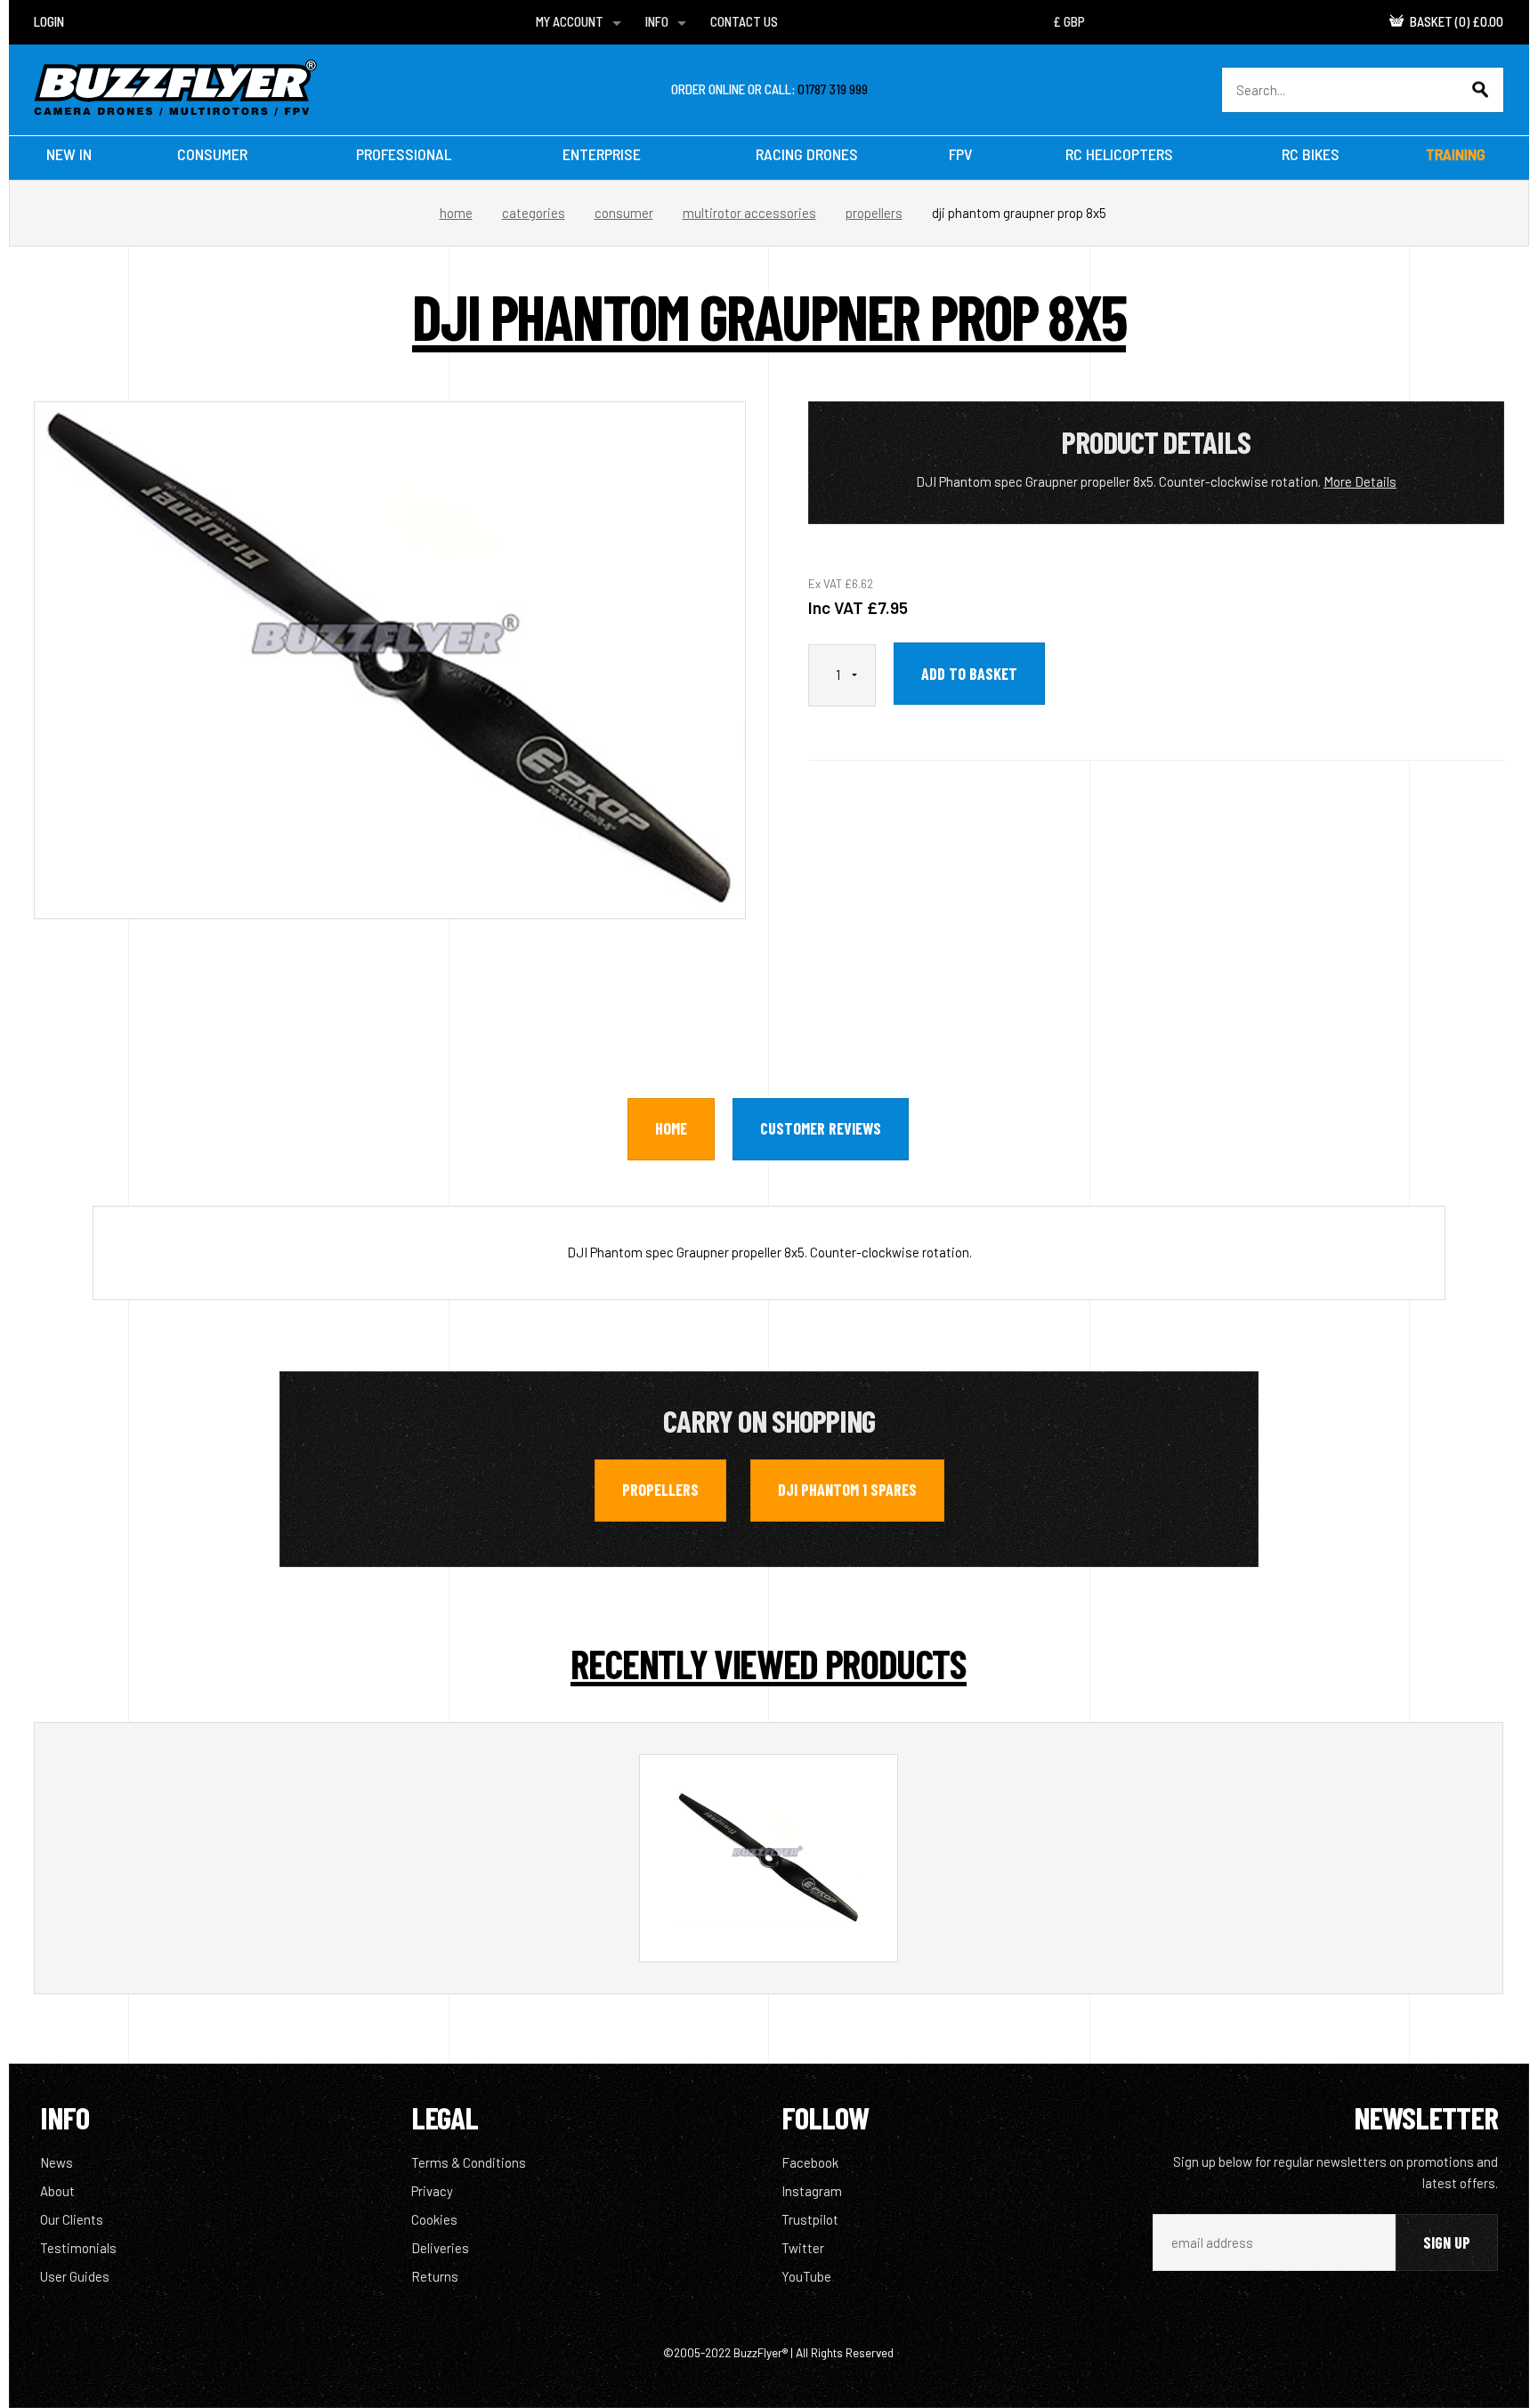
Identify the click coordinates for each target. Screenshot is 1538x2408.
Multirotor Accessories (749, 213)
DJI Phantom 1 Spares (847, 1490)
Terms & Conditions (469, 2162)
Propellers (874, 213)
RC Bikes (1311, 154)
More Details (1360, 481)
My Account (570, 21)
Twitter (803, 2248)
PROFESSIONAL (404, 154)
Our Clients (72, 2219)
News (57, 2162)
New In (69, 154)
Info (657, 21)
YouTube (806, 2276)
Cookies (434, 2219)
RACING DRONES (807, 154)
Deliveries (440, 2248)
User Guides (75, 2276)
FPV (961, 154)
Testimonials (78, 2248)
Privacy (432, 2191)
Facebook (810, 2162)
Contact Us (744, 21)
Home (456, 213)
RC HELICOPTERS (1119, 154)
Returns (435, 2276)
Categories (534, 213)
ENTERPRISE (602, 154)
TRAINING (1456, 154)
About (57, 2191)
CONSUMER (212, 154)
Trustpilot (810, 2219)
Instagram (812, 2191)
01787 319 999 (833, 89)
